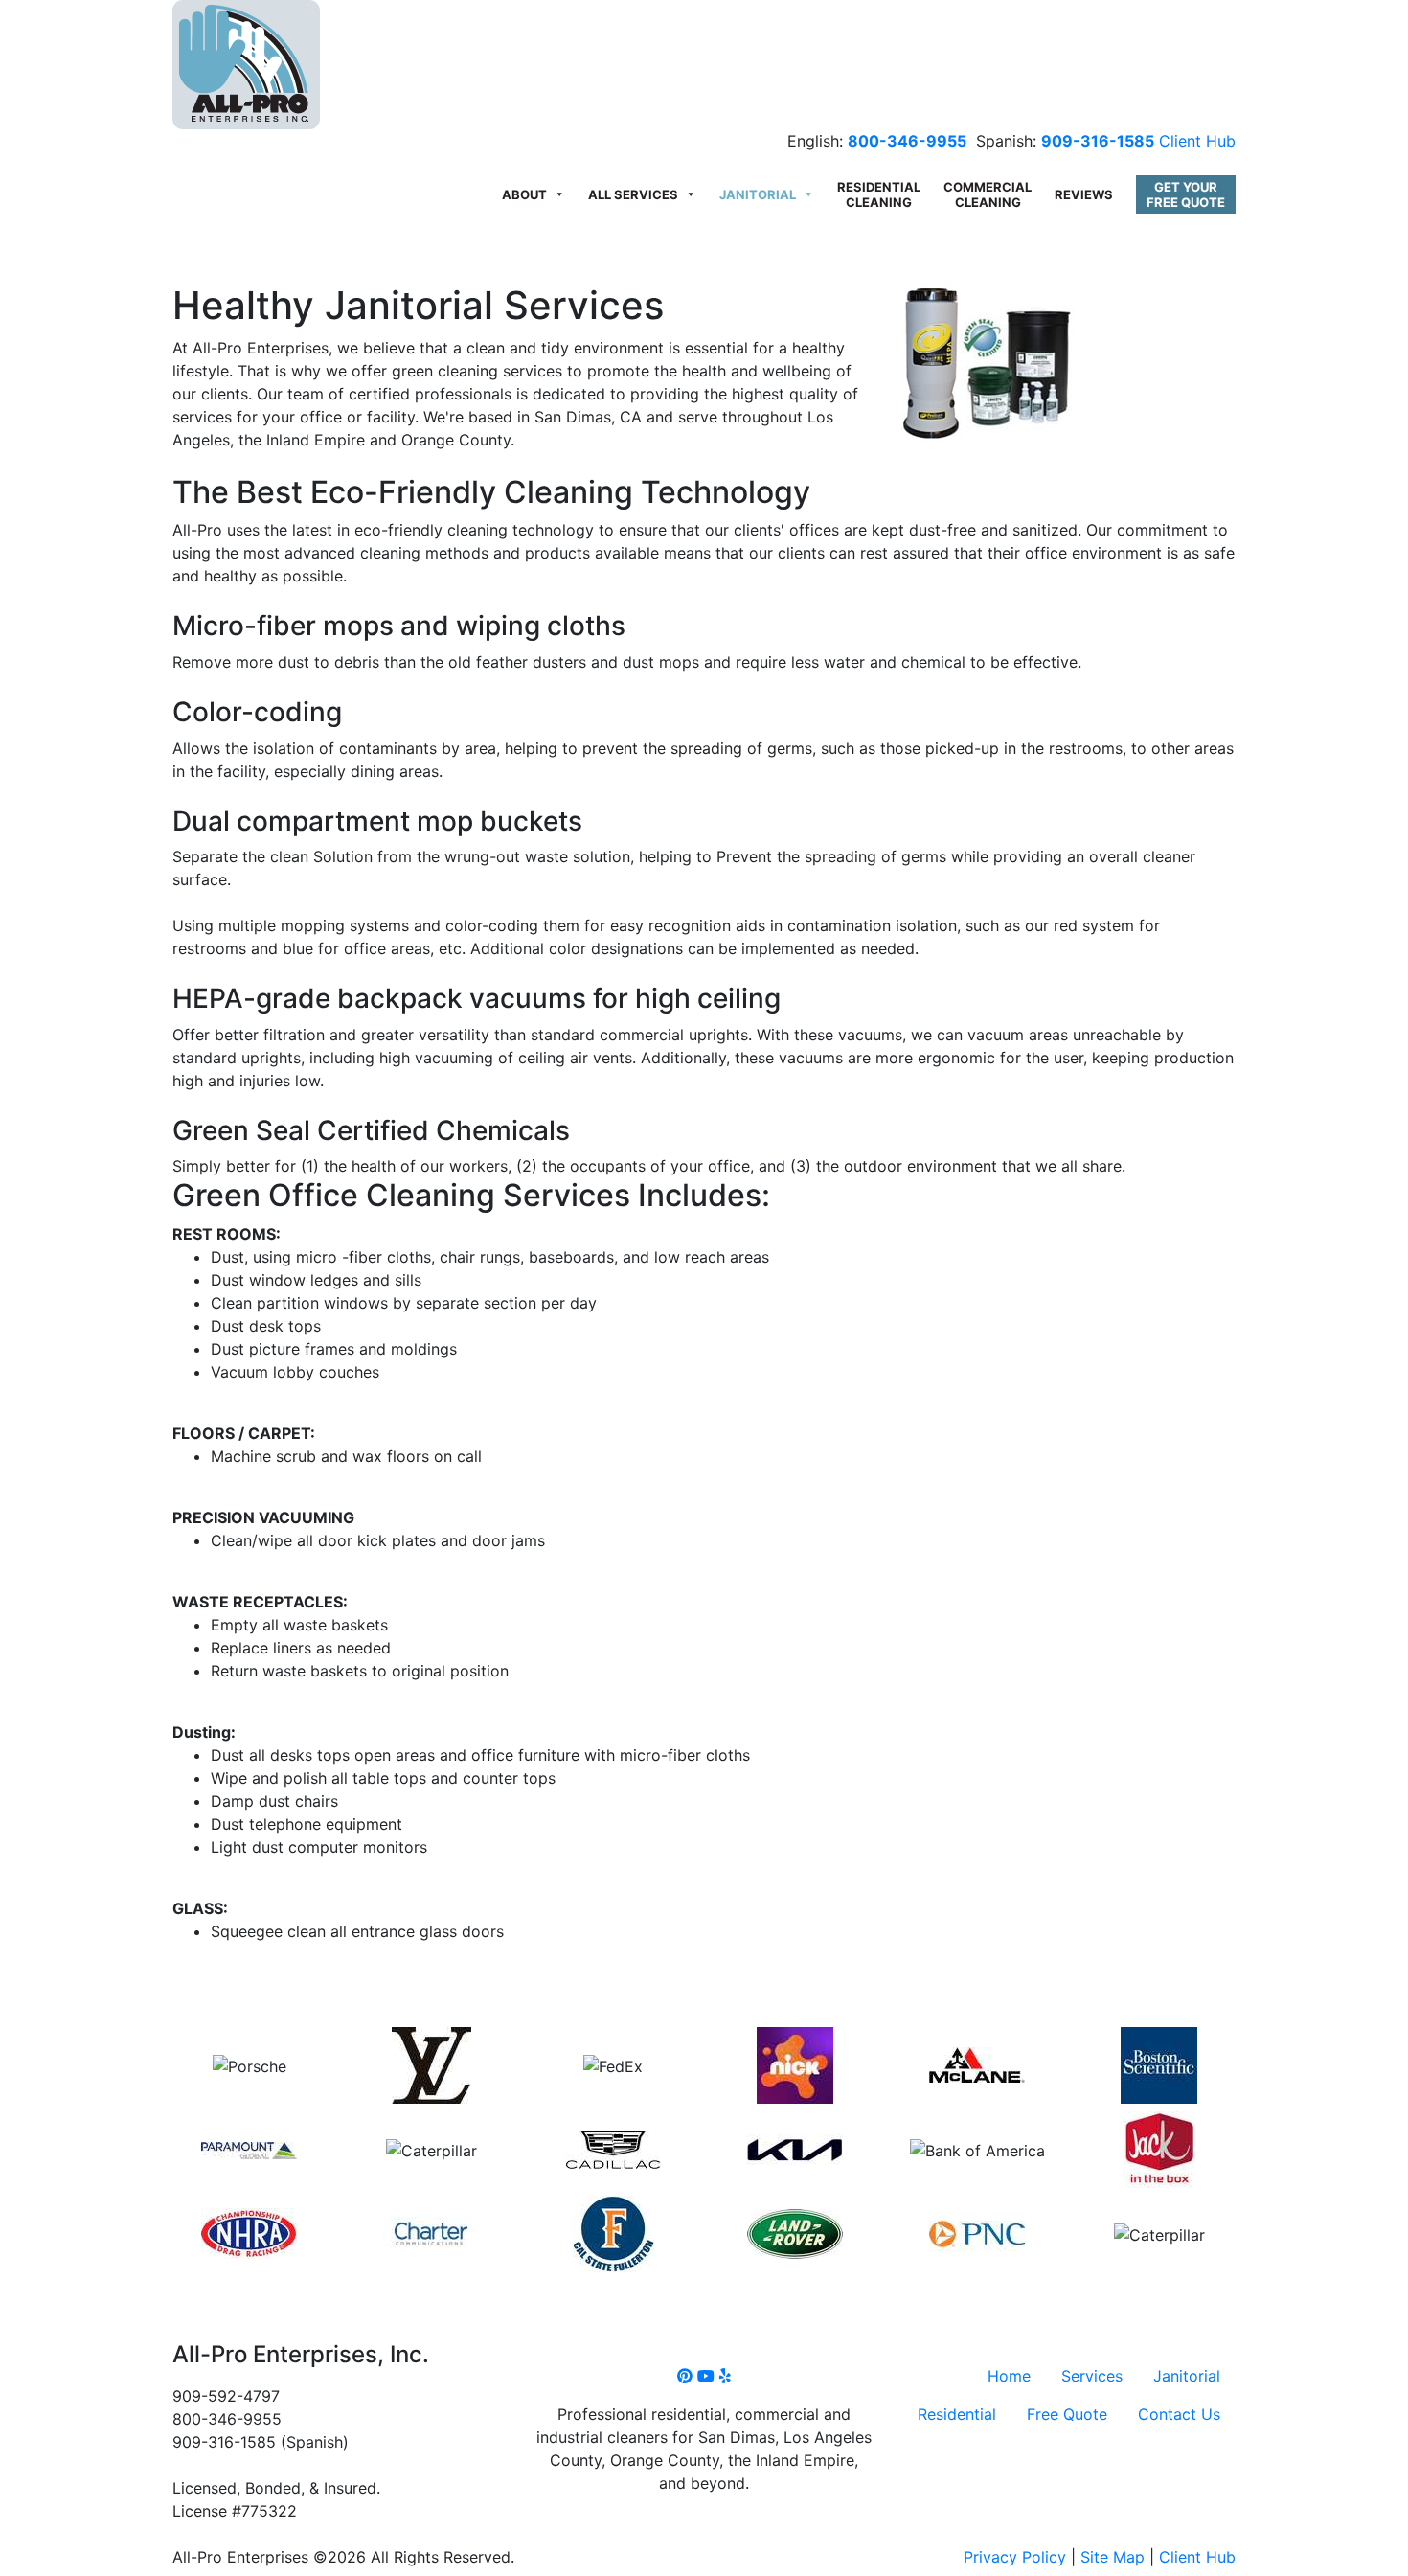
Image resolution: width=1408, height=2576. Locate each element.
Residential (957, 2414)
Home (1009, 2376)
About (524, 194)
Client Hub (1197, 141)
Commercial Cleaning (988, 194)
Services (1092, 2376)
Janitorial (758, 194)
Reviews (1084, 194)
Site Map (1113, 2557)
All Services (633, 194)
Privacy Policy (1015, 2557)
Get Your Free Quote (1186, 194)
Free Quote (1067, 2414)
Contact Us (1179, 2414)
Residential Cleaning (879, 194)
